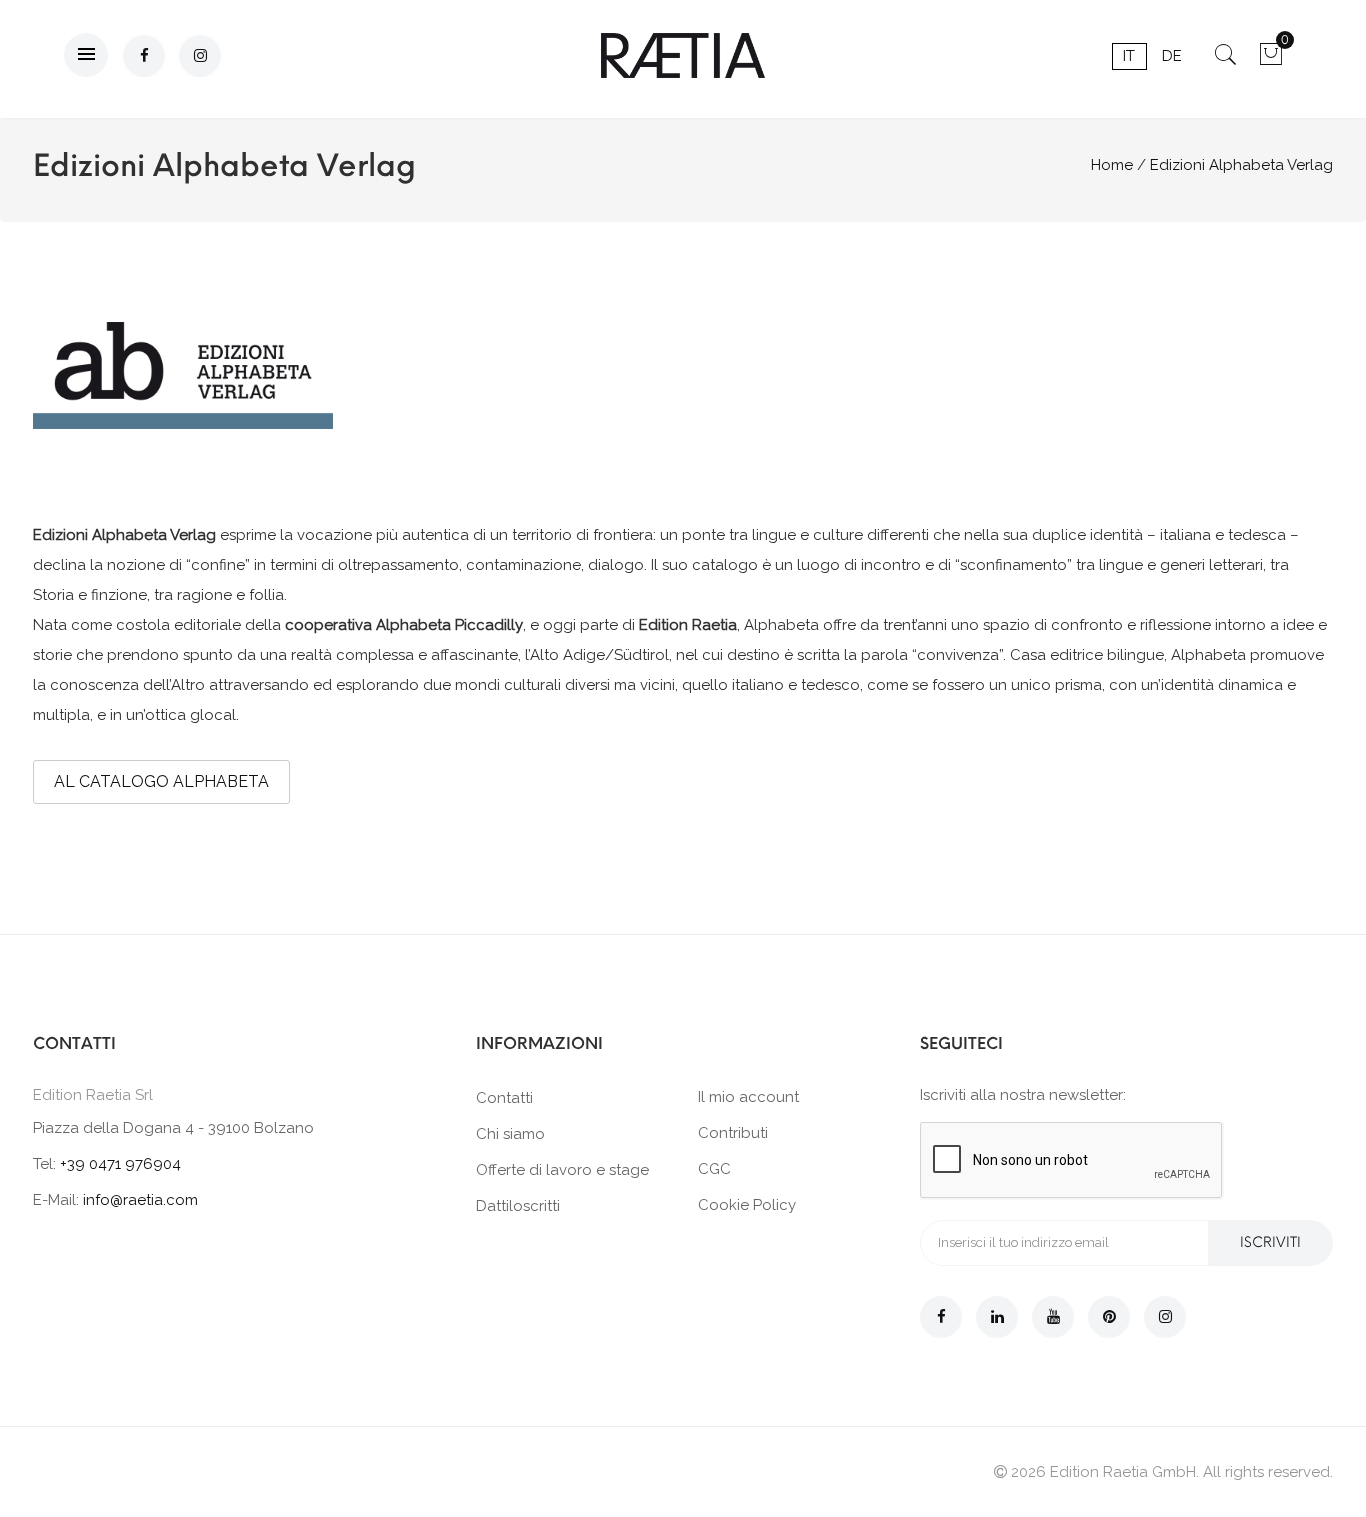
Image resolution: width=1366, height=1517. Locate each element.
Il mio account (748, 1097)
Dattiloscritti (518, 1206)
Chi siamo (510, 1134)
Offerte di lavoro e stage (562, 1170)
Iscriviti (1270, 1242)
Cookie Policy (747, 1205)
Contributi (733, 1133)
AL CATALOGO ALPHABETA (161, 781)
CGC (714, 1169)
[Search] (1225, 61)
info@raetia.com (140, 1200)
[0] (1270, 61)
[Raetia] (683, 55)
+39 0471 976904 (120, 1164)
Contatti (504, 1098)
